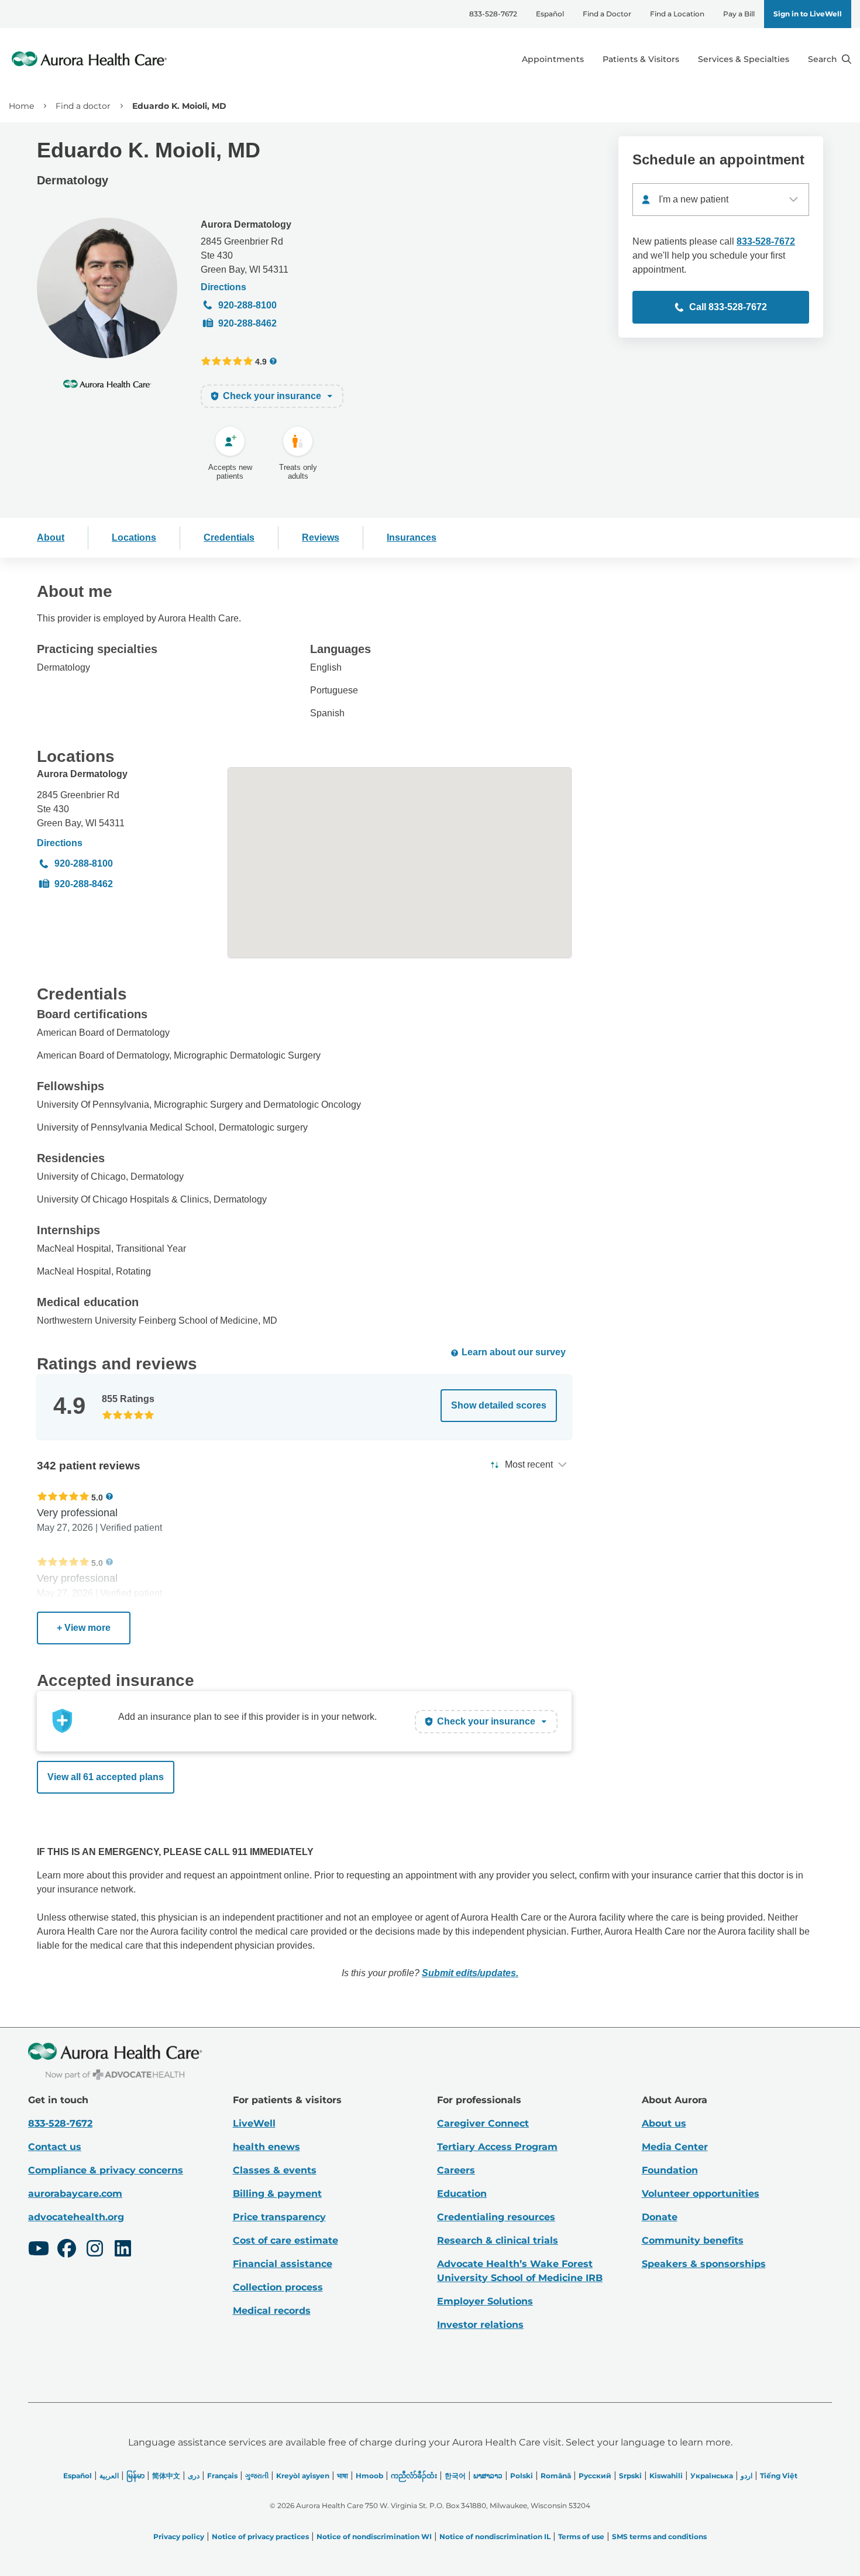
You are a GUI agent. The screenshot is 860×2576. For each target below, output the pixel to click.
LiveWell (254, 2123)
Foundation (670, 2170)
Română (556, 2476)
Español (550, 14)
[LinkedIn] (123, 2250)
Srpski (630, 2476)
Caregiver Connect (483, 2123)
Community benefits (693, 2240)
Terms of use (581, 2536)
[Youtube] (39, 2250)
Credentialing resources (496, 2217)
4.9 (261, 361)
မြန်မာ (135, 2476)
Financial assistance (283, 2264)
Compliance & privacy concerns (106, 2170)
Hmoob (369, 2476)
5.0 (97, 1497)
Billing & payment (277, 2194)
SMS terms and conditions (659, 2536)
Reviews (321, 537)
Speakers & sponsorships (704, 2264)
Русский (595, 2476)
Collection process (278, 2287)
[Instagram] (95, 2250)
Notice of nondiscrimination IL (495, 2536)
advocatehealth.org (76, 2217)
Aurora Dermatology (246, 224)
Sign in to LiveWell (808, 14)
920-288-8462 (247, 323)
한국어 (455, 2476)
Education (462, 2194)
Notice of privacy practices (260, 2536)
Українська (712, 2476)
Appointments (553, 59)
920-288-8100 (247, 305)
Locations (134, 537)
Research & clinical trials (498, 2240)
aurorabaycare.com (75, 2194)
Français (222, 2476)
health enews (266, 2147)
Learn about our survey (514, 1352)
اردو (747, 2476)
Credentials (229, 537)
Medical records (272, 2311)
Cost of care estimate (285, 2240)
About (51, 537)
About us (664, 2123)
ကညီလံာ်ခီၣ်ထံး (414, 2476)
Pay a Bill (739, 14)
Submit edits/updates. (470, 1973)
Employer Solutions (485, 2301)
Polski (522, 2476)
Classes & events (275, 2170)
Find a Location (677, 14)
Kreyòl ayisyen (303, 2476)
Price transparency (279, 2217)
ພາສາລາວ (488, 2476)
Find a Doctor (607, 14)
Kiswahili (666, 2476)
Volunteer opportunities (701, 2194)
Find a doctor (83, 106)
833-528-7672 (493, 14)
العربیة (109, 2476)
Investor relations (480, 2325)
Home (21, 106)
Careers (456, 2170)
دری (194, 2476)
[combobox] (721, 200)
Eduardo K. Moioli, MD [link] (179, 106)
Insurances (412, 537)
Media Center (675, 2147)
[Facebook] (67, 2250)
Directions (223, 287)
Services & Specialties (744, 59)
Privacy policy (179, 2536)
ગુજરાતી (257, 2476)
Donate (660, 2217)
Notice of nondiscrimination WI (374, 2536)
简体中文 (166, 2476)
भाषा (343, 2476)
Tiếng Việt (779, 2476)
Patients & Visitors (641, 59)
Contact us (55, 2147)
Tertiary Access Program (497, 2147)
